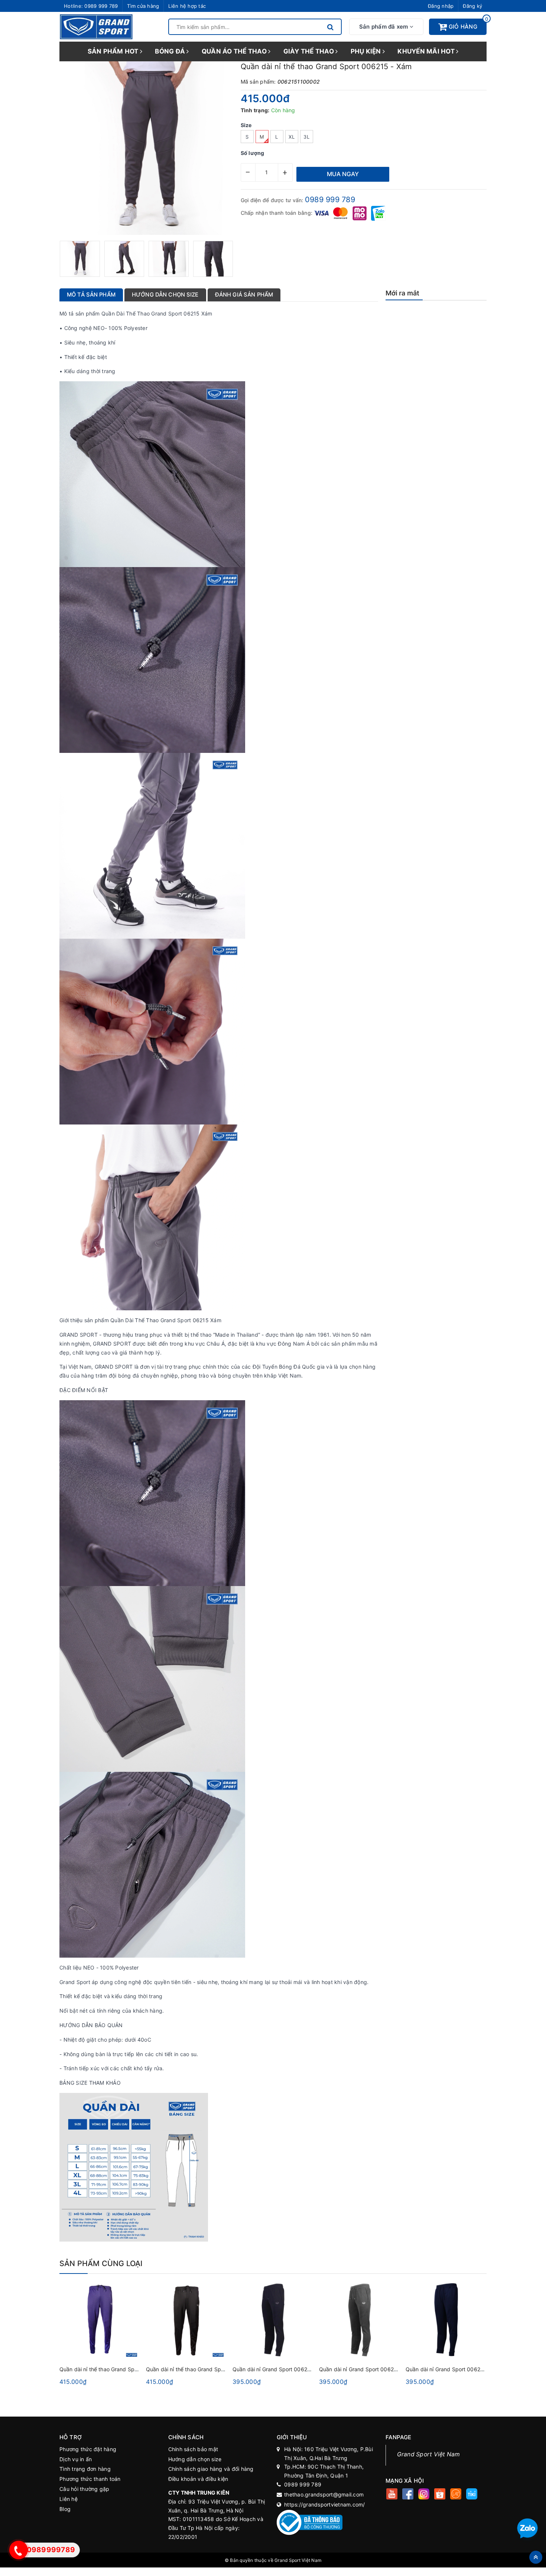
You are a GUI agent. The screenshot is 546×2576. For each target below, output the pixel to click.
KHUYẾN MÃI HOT (427, 51)
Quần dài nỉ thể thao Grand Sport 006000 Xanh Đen (124, 2369)
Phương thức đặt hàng (88, 2449)
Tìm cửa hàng (143, 6)
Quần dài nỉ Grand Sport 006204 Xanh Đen (459, 2369)
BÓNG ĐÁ (171, 51)
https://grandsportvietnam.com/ (325, 2504)
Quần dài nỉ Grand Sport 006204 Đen (279, 2369)
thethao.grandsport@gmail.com (324, 2494)
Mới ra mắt (403, 293)
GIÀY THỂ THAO (310, 51)
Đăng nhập (441, 6)
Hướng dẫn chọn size (195, 2459)
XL (292, 137)
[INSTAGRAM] (424, 2495)
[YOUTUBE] (392, 2495)
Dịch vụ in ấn (76, 2459)
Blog (65, 2509)
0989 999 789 (101, 6)
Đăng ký (472, 6)
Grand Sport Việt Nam (429, 2454)
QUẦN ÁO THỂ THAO (235, 51)
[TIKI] (472, 2495)
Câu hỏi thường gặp (84, 2489)
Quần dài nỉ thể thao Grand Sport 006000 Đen (204, 2369)
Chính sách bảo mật (193, 2449)
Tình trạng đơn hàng (85, 2469)
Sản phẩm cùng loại (101, 2263)
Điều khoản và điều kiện (198, 2479)
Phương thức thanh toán (90, 2479)
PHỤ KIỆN (367, 51)
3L (306, 137)
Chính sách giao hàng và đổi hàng (211, 2469)
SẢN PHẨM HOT (114, 51)
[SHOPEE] (440, 2495)
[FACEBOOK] (408, 2495)
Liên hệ (69, 2499)
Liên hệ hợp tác (187, 6)
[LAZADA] (456, 2495)
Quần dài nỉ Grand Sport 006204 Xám (366, 2369)
